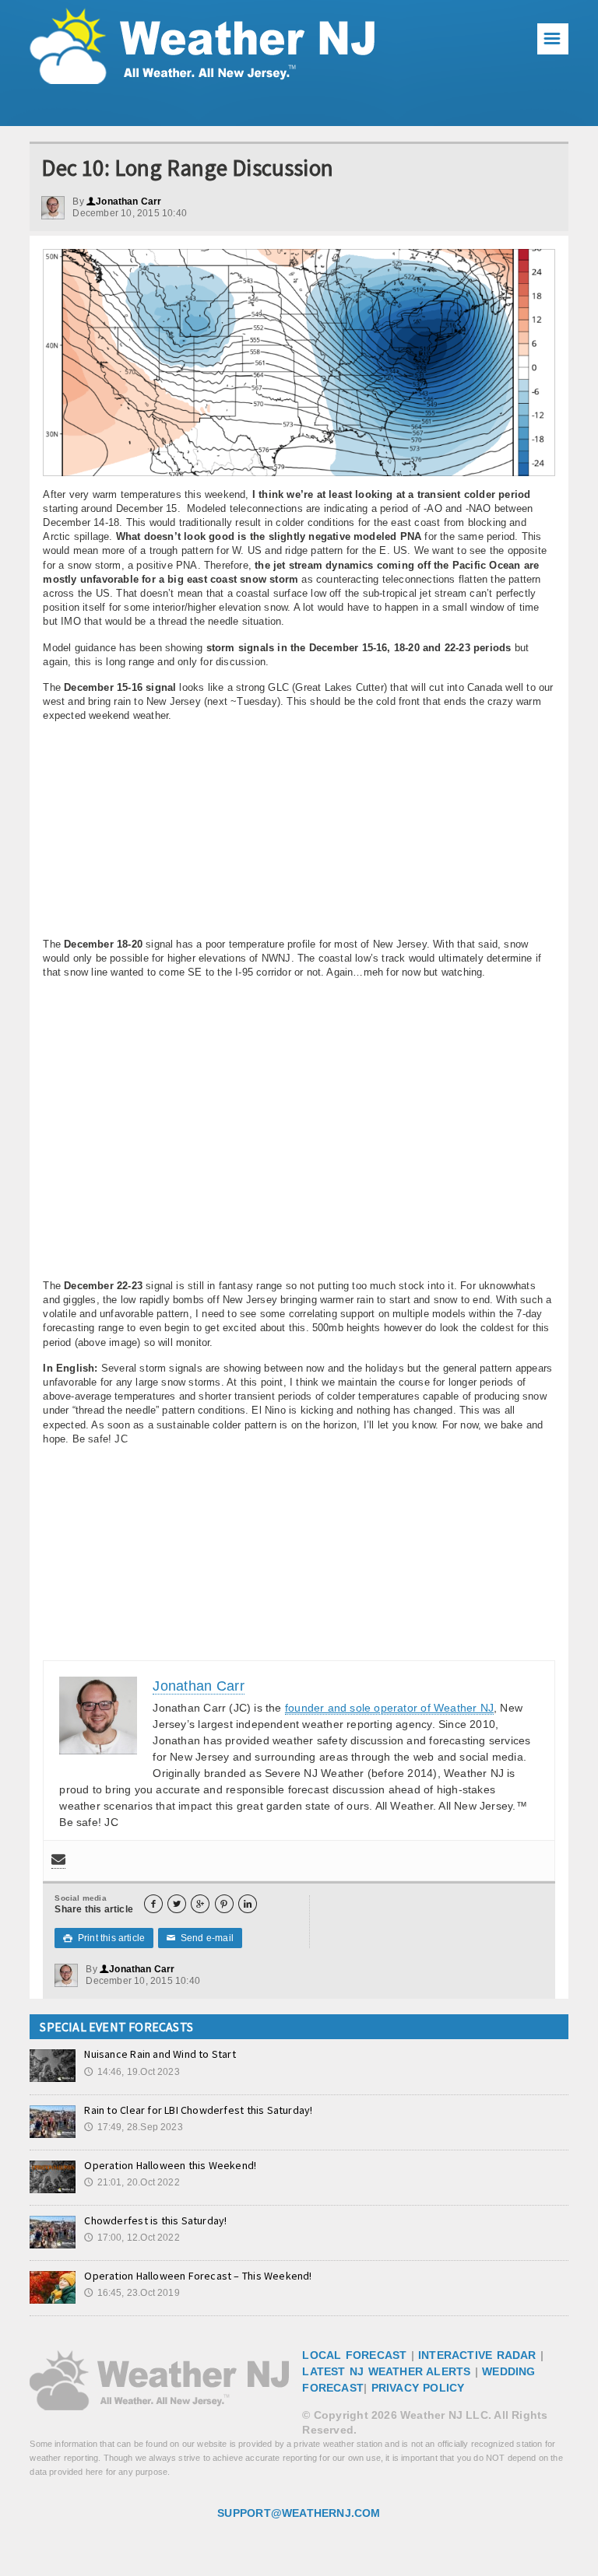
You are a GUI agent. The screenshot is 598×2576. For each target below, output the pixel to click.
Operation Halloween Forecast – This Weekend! (198, 2276)
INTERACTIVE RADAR (477, 2355)
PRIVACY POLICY (418, 2388)
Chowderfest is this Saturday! (155, 2220)
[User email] (58, 1861)
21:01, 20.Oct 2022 (132, 2182)
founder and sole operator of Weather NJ (389, 1708)
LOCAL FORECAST (354, 2355)
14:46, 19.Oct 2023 (132, 2072)
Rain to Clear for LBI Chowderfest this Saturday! (198, 2110)
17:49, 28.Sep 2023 (133, 2127)
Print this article (104, 1938)
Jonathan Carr (124, 202)
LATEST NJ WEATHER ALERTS (386, 2371)
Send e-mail (200, 1938)
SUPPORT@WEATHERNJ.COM (299, 2513)
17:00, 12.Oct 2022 (132, 2238)
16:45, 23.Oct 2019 (132, 2293)
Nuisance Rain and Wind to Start (160, 2054)
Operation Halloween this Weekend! (170, 2165)
